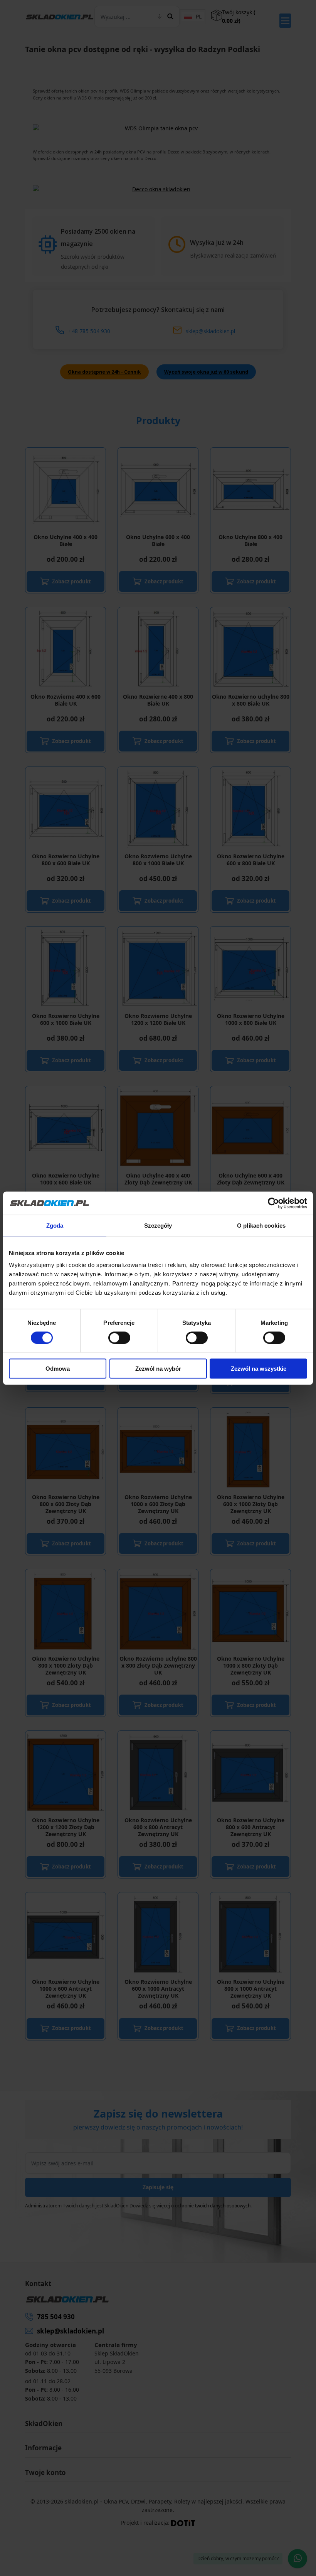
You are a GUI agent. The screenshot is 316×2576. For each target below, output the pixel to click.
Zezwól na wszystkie (259, 1369)
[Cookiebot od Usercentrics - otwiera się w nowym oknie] (273, 1203)
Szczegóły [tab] (158, 1225)
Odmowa (58, 1369)
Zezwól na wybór (158, 1369)
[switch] (119, 1338)
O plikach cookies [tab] (261, 1225)
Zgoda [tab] (55, 1225)
